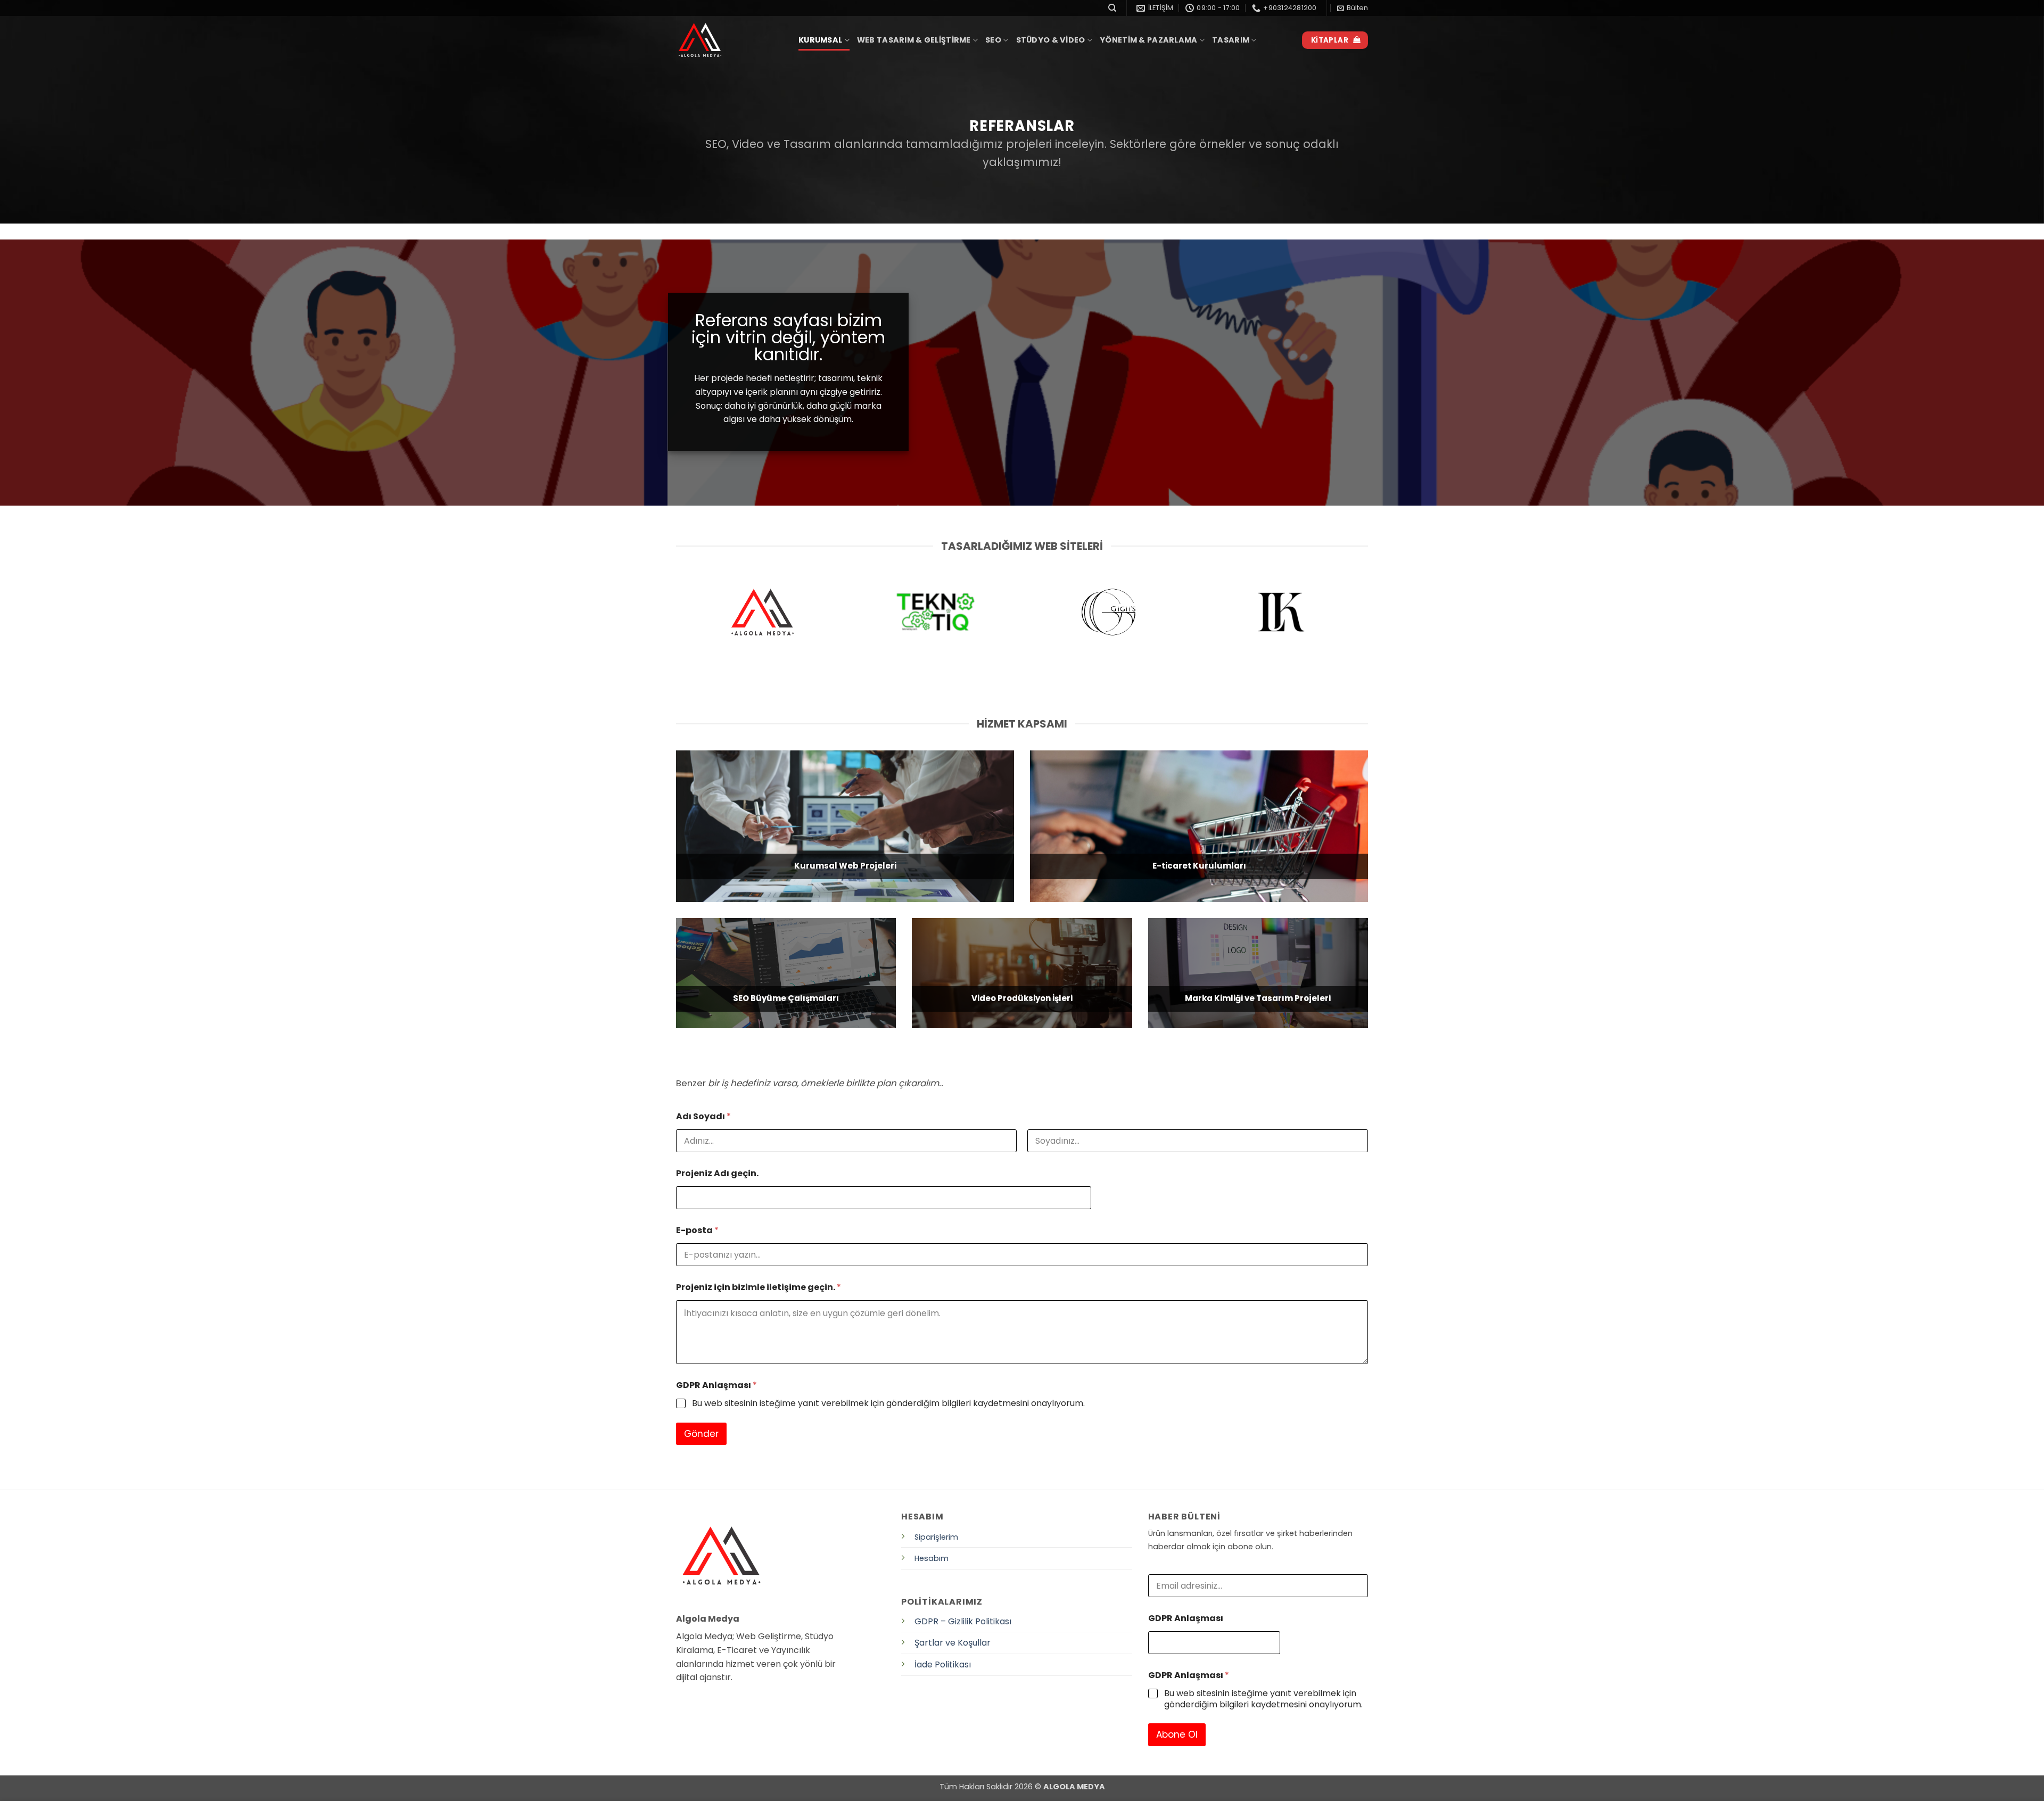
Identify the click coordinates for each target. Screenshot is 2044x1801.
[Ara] (1112, 8)
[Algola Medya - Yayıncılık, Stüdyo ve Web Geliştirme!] (729, 40)
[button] (1353, 8)
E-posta (697, 1230)
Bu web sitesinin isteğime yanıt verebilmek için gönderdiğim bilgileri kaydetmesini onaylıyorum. (888, 1404)
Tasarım (1231, 40)
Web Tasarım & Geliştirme (914, 40)
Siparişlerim (936, 1537)
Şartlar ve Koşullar (953, 1643)
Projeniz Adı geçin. (717, 1173)
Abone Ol (1177, 1734)
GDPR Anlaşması (716, 1385)
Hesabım (932, 1558)
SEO (993, 40)
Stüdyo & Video (1051, 40)
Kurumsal (820, 40)
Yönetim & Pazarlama (1148, 40)
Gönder (701, 1434)
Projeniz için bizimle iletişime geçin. (759, 1287)
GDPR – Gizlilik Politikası (963, 1621)
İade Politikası (943, 1664)
